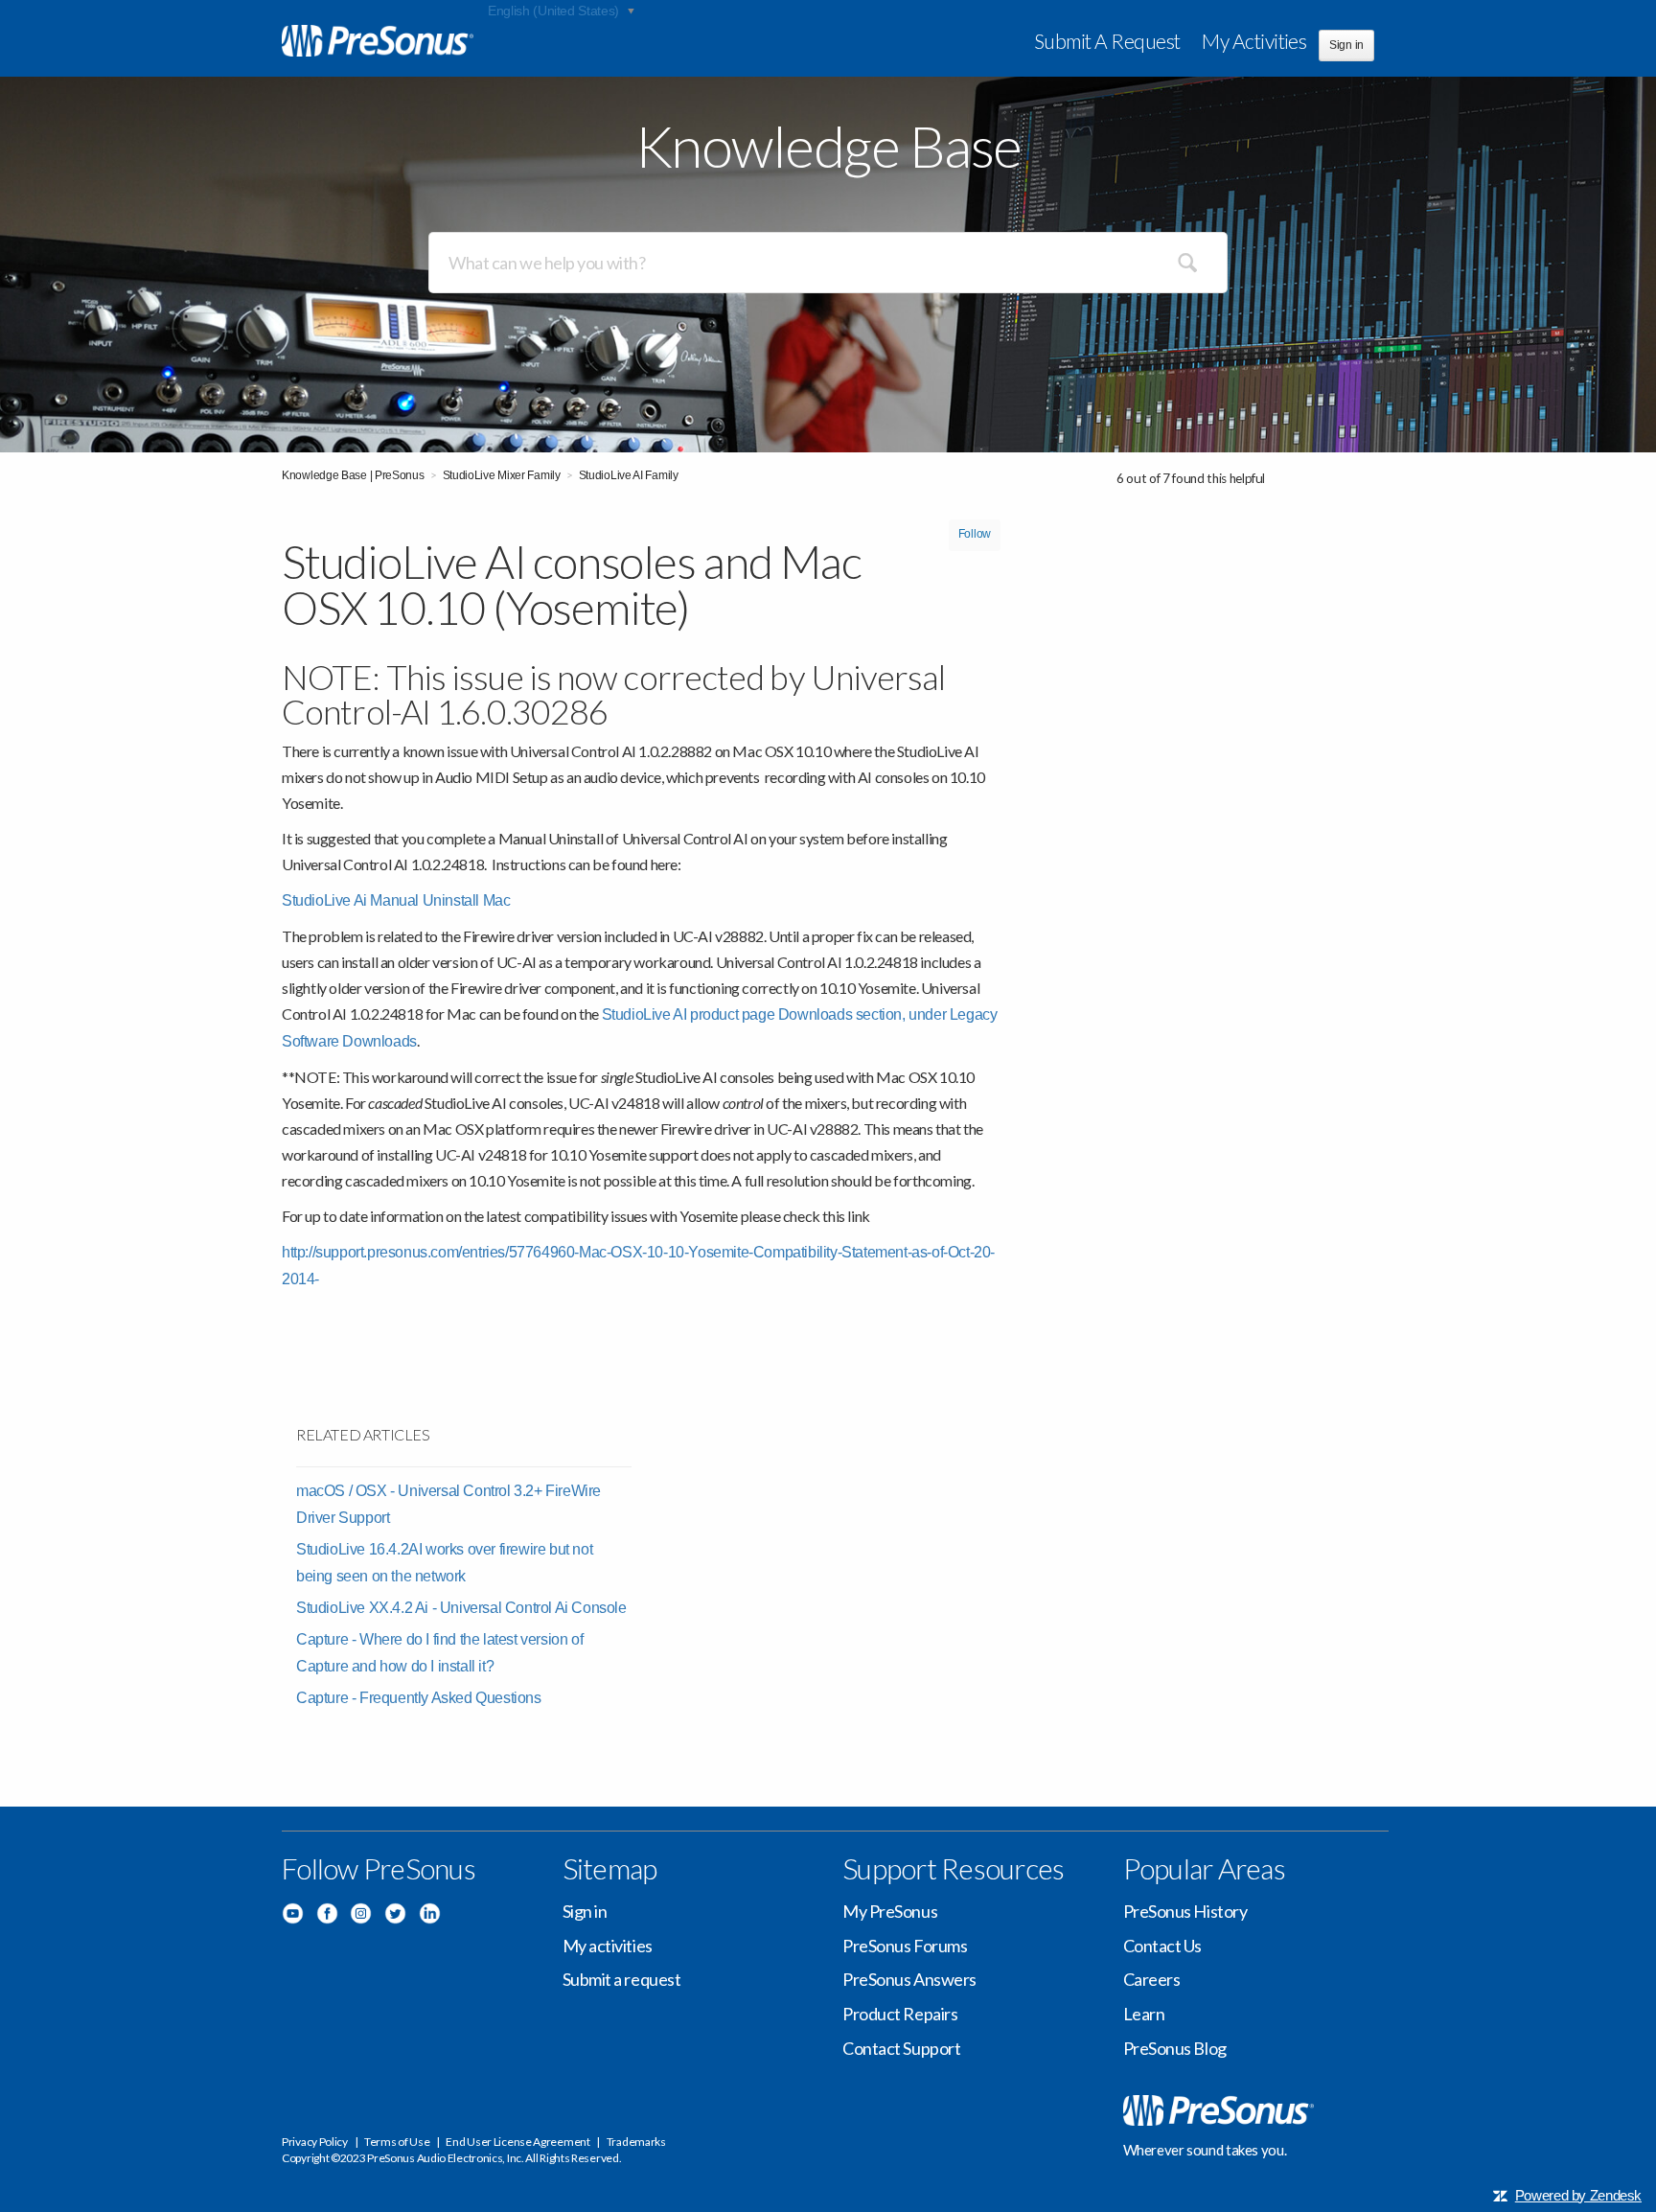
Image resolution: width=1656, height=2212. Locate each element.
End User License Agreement (517, 2142)
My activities (1254, 41)
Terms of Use (397, 2142)
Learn (1144, 2014)
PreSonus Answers (909, 1979)
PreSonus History (1185, 1911)
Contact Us (1163, 1946)
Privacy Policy (315, 2142)
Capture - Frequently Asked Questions (419, 1698)
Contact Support (901, 2048)
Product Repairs (900, 2014)
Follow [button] (975, 534)
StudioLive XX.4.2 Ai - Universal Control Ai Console (461, 1608)
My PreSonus (890, 1911)
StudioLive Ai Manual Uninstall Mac (396, 900)
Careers (1152, 1979)
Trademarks (636, 2142)
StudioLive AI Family (629, 475)
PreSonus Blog (1175, 2048)
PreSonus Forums (905, 1946)
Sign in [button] (1346, 45)
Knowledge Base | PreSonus (353, 475)
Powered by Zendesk (1578, 2195)
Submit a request (1107, 41)
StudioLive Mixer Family (502, 475)
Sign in (585, 1911)
